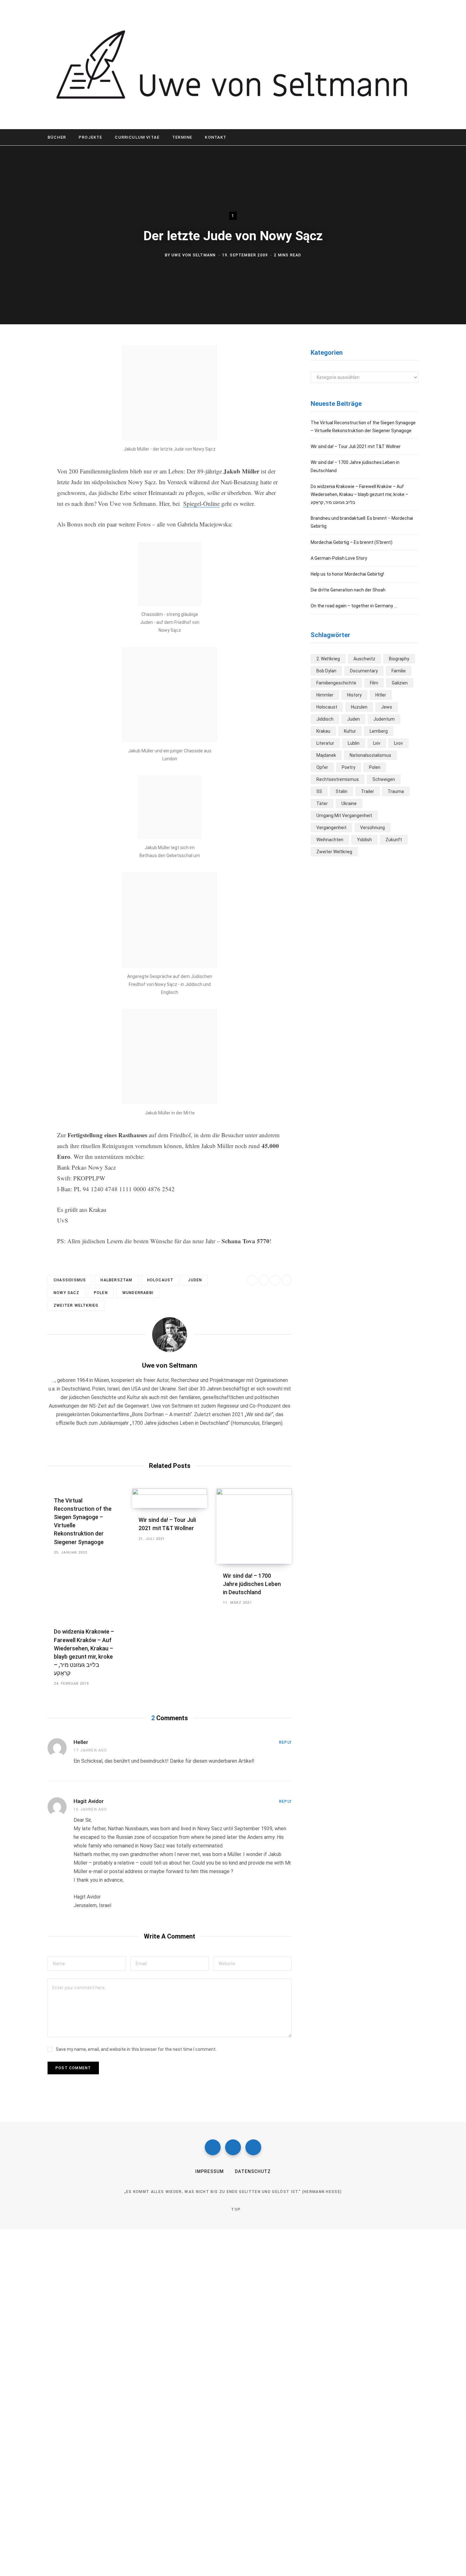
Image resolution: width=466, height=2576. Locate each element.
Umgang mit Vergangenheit (344, 816)
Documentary (364, 671)
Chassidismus (70, 1280)
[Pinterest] (24, 402)
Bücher (57, 137)
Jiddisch (325, 719)
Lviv (377, 743)
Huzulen (359, 707)
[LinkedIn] (275, 1280)
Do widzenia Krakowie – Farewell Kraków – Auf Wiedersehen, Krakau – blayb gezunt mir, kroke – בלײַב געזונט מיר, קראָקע (359, 494)
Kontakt (216, 137)
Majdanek (326, 755)
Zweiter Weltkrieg (76, 1305)
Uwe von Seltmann (194, 255)
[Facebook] (213, 2147)
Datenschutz (253, 2171)
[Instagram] (233, 2147)
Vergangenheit (331, 828)
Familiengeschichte (336, 683)
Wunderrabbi (138, 1293)
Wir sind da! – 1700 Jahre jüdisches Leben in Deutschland (252, 1584)
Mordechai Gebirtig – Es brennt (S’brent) (352, 542)
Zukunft (394, 840)
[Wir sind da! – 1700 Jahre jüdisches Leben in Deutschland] (254, 1526)
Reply (285, 1742)
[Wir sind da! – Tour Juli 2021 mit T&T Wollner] (170, 1498)
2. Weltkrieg (328, 659)
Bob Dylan (326, 671)
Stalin (342, 791)
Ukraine (349, 803)
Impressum (210, 2171)
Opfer (322, 767)
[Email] (24, 419)
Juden (195, 1280)
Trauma (396, 791)
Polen (101, 1293)
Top (235, 2209)
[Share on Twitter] (24, 386)
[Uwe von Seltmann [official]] (233, 65)
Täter (322, 803)
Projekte (90, 137)
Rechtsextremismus (338, 779)
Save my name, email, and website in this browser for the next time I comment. (136, 2049)
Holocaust (160, 1280)
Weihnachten (330, 840)
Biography (399, 659)
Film (374, 683)
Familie (399, 671)
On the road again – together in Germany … (354, 606)
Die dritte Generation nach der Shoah (348, 590)
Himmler (325, 695)
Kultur (350, 731)
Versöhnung (372, 828)
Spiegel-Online (201, 503)
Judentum (384, 719)
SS (319, 791)
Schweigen (384, 779)
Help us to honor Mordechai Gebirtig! (347, 574)
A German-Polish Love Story (339, 558)
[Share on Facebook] (24, 369)
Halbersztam (116, 1280)
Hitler (381, 695)
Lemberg (379, 731)
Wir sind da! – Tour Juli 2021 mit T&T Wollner (356, 446)
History (354, 695)
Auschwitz (364, 659)
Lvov (398, 743)
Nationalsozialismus (370, 755)
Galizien (400, 683)
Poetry (349, 767)
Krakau (323, 731)
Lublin (354, 743)
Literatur (325, 743)
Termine (182, 137)
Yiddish (364, 840)
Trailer (368, 791)
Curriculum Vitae (137, 137)
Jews (387, 707)
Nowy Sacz (66, 1293)
